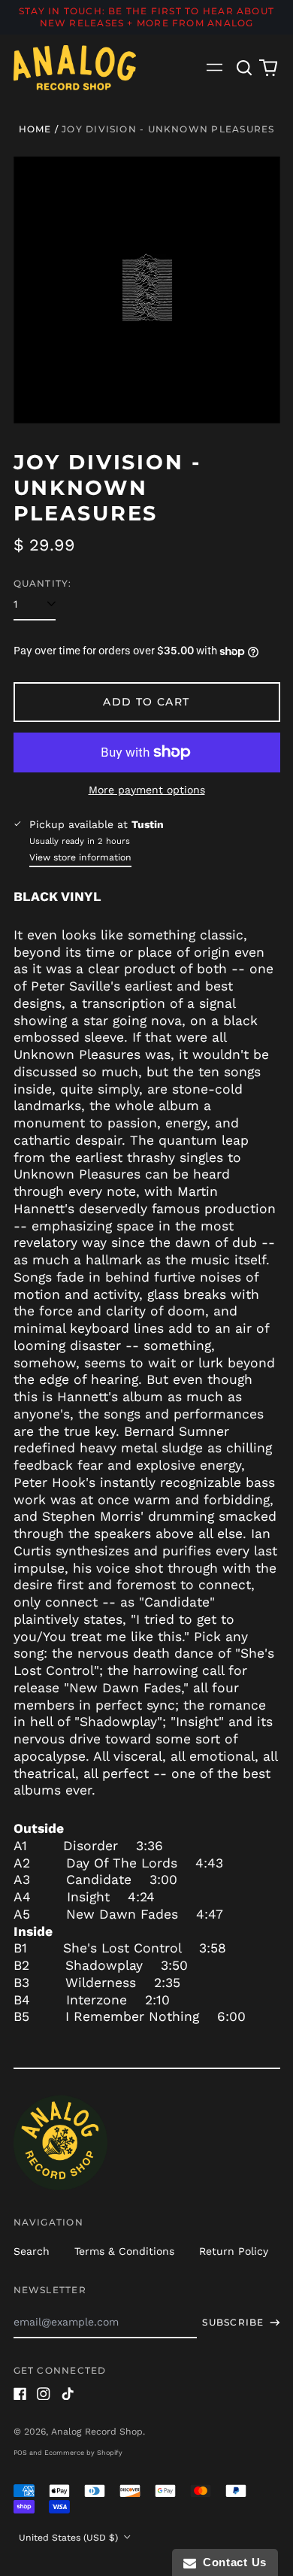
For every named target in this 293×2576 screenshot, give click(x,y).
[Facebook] (20, 2394)
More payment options (147, 790)
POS (20, 2453)
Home (35, 129)
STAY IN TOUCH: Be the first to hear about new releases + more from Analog (146, 17)
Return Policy (234, 2251)
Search (32, 2251)
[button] (245, 68)
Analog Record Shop (97, 2432)
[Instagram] (44, 2394)
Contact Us (231, 2562)
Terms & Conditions (124, 2251)
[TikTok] (68, 2394)
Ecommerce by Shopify (83, 2453)
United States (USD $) (70, 2538)
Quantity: (43, 583)
